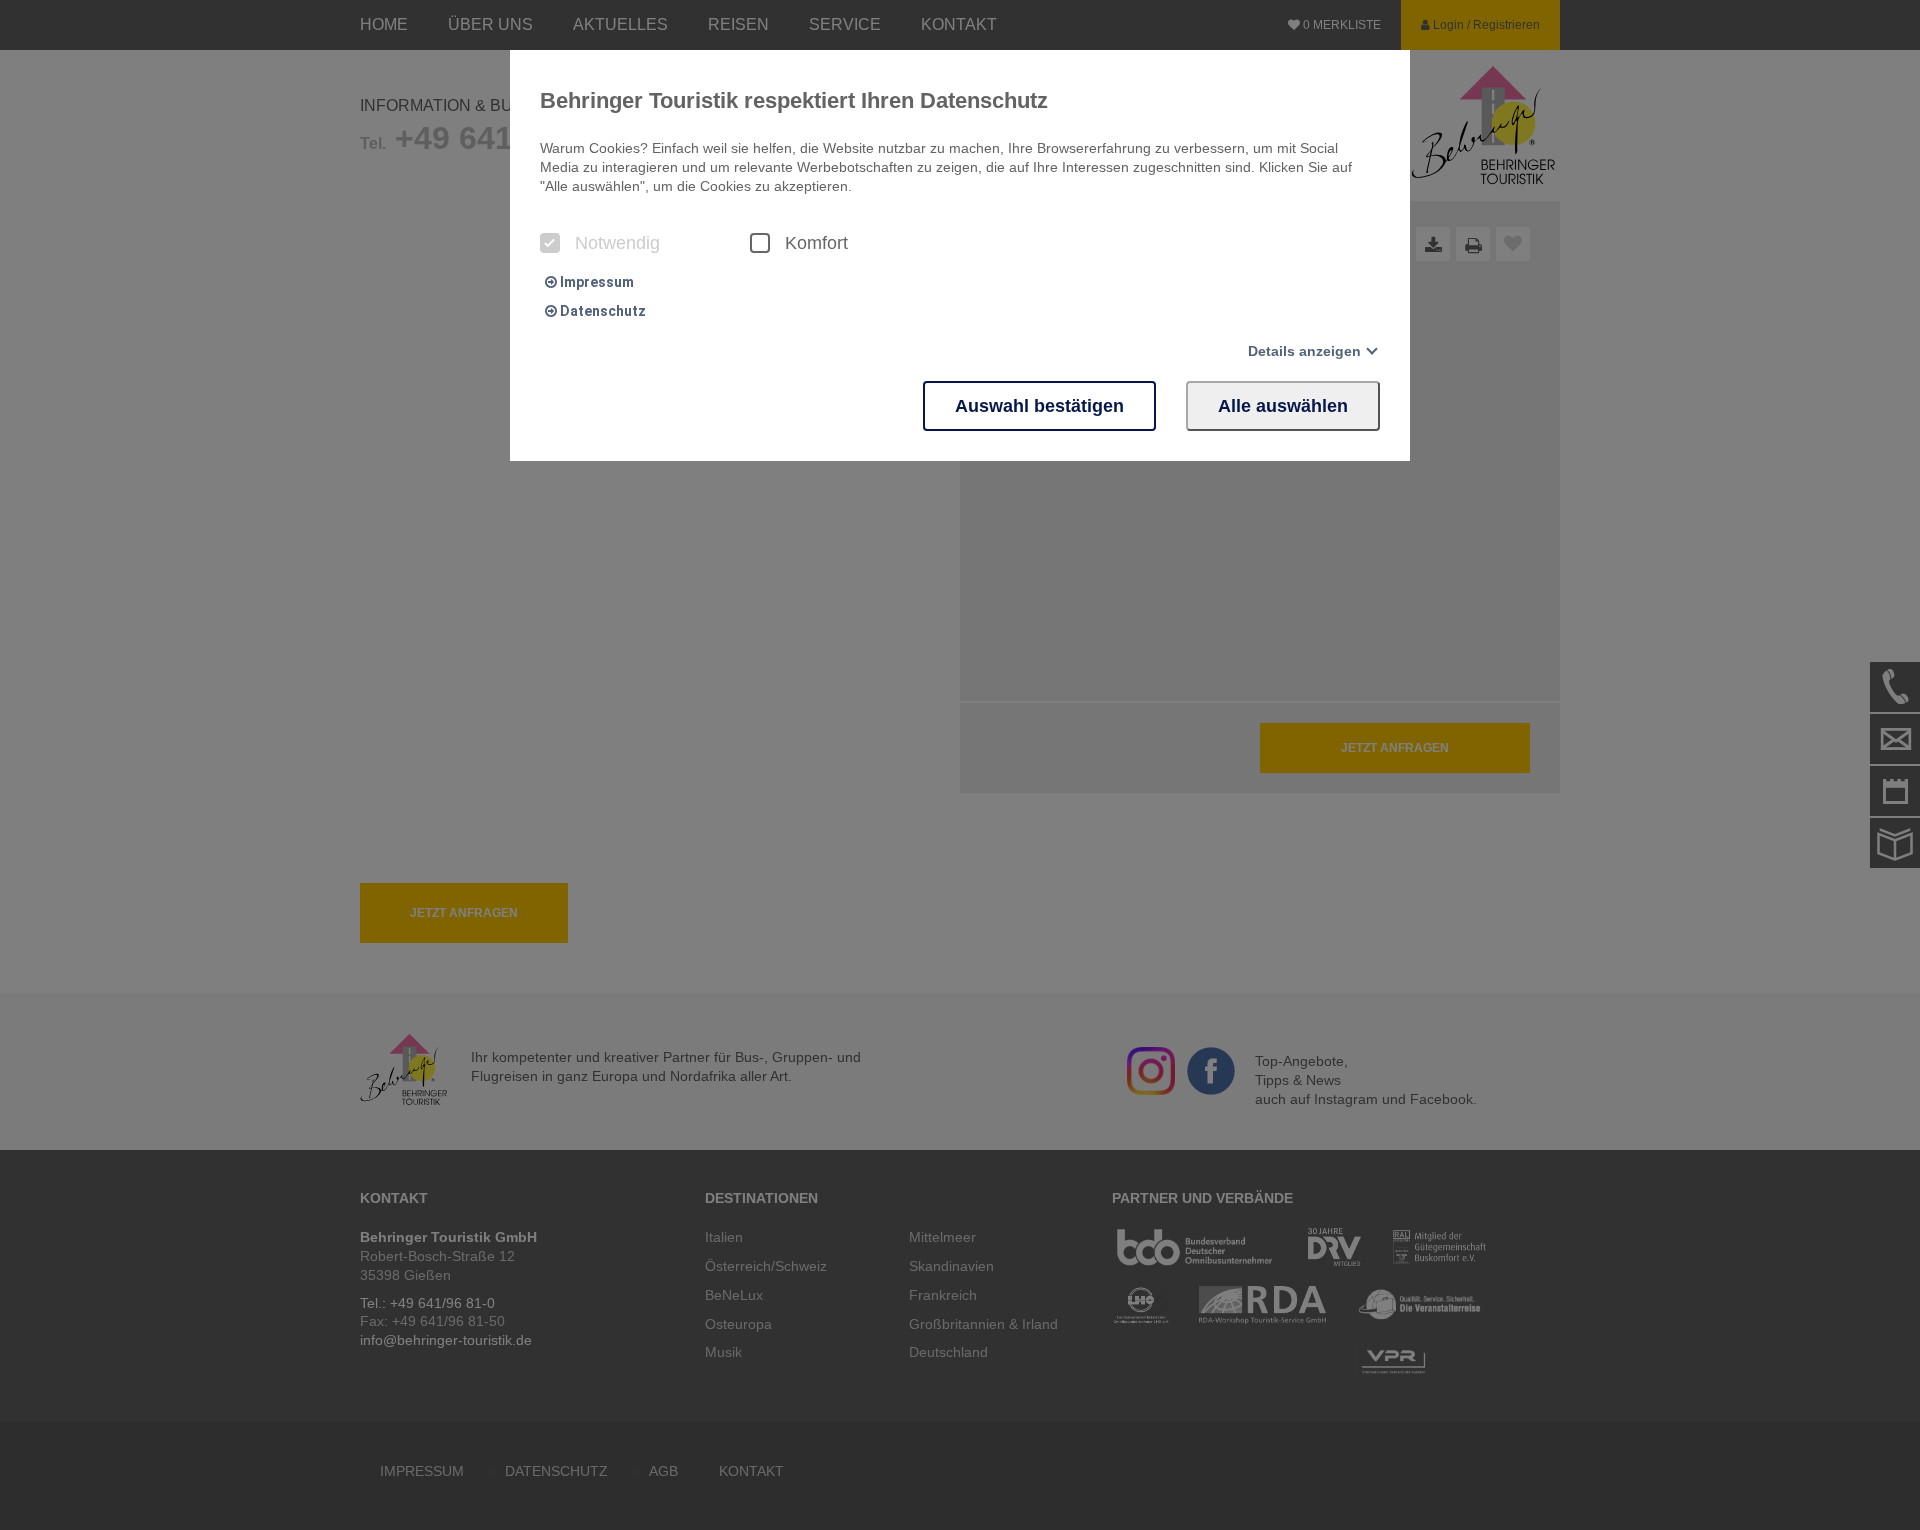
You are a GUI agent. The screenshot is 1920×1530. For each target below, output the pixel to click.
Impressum (595, 282)
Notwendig (617, 243)
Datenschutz (601, 311)
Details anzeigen (1304, 351)
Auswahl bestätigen (1039, 406)
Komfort (816, 243)
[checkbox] (550, 243)
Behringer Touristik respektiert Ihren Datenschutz (794, 100)
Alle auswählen (1283, 406)
